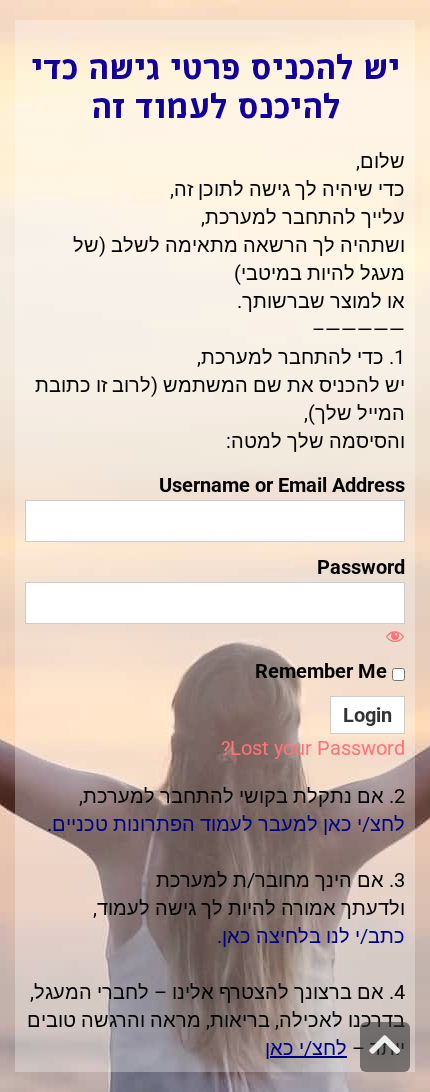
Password (361, 567)
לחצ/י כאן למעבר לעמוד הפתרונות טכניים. (226, 824)
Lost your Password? (313, 748)
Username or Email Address (282, 485)
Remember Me (323, 671)
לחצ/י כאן (306, 1048)
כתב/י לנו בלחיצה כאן (313, 936)
